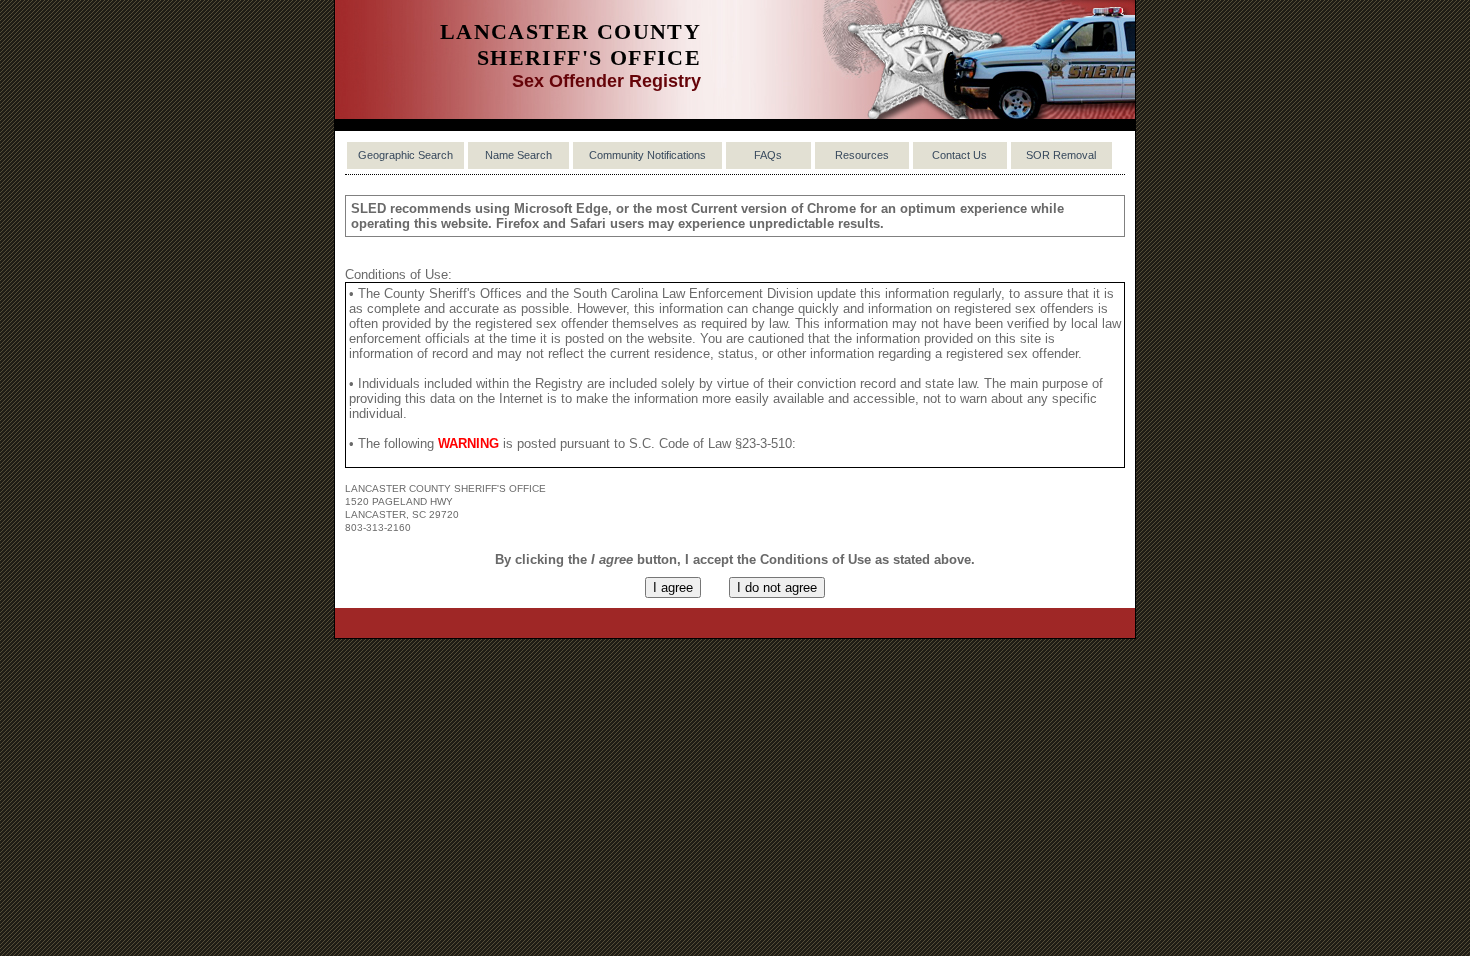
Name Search (518, 155)
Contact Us (959, 155)
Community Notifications (647, 155)
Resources (862, 155)
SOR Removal (1061, 155)
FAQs (768, 155)
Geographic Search (405, 155)
